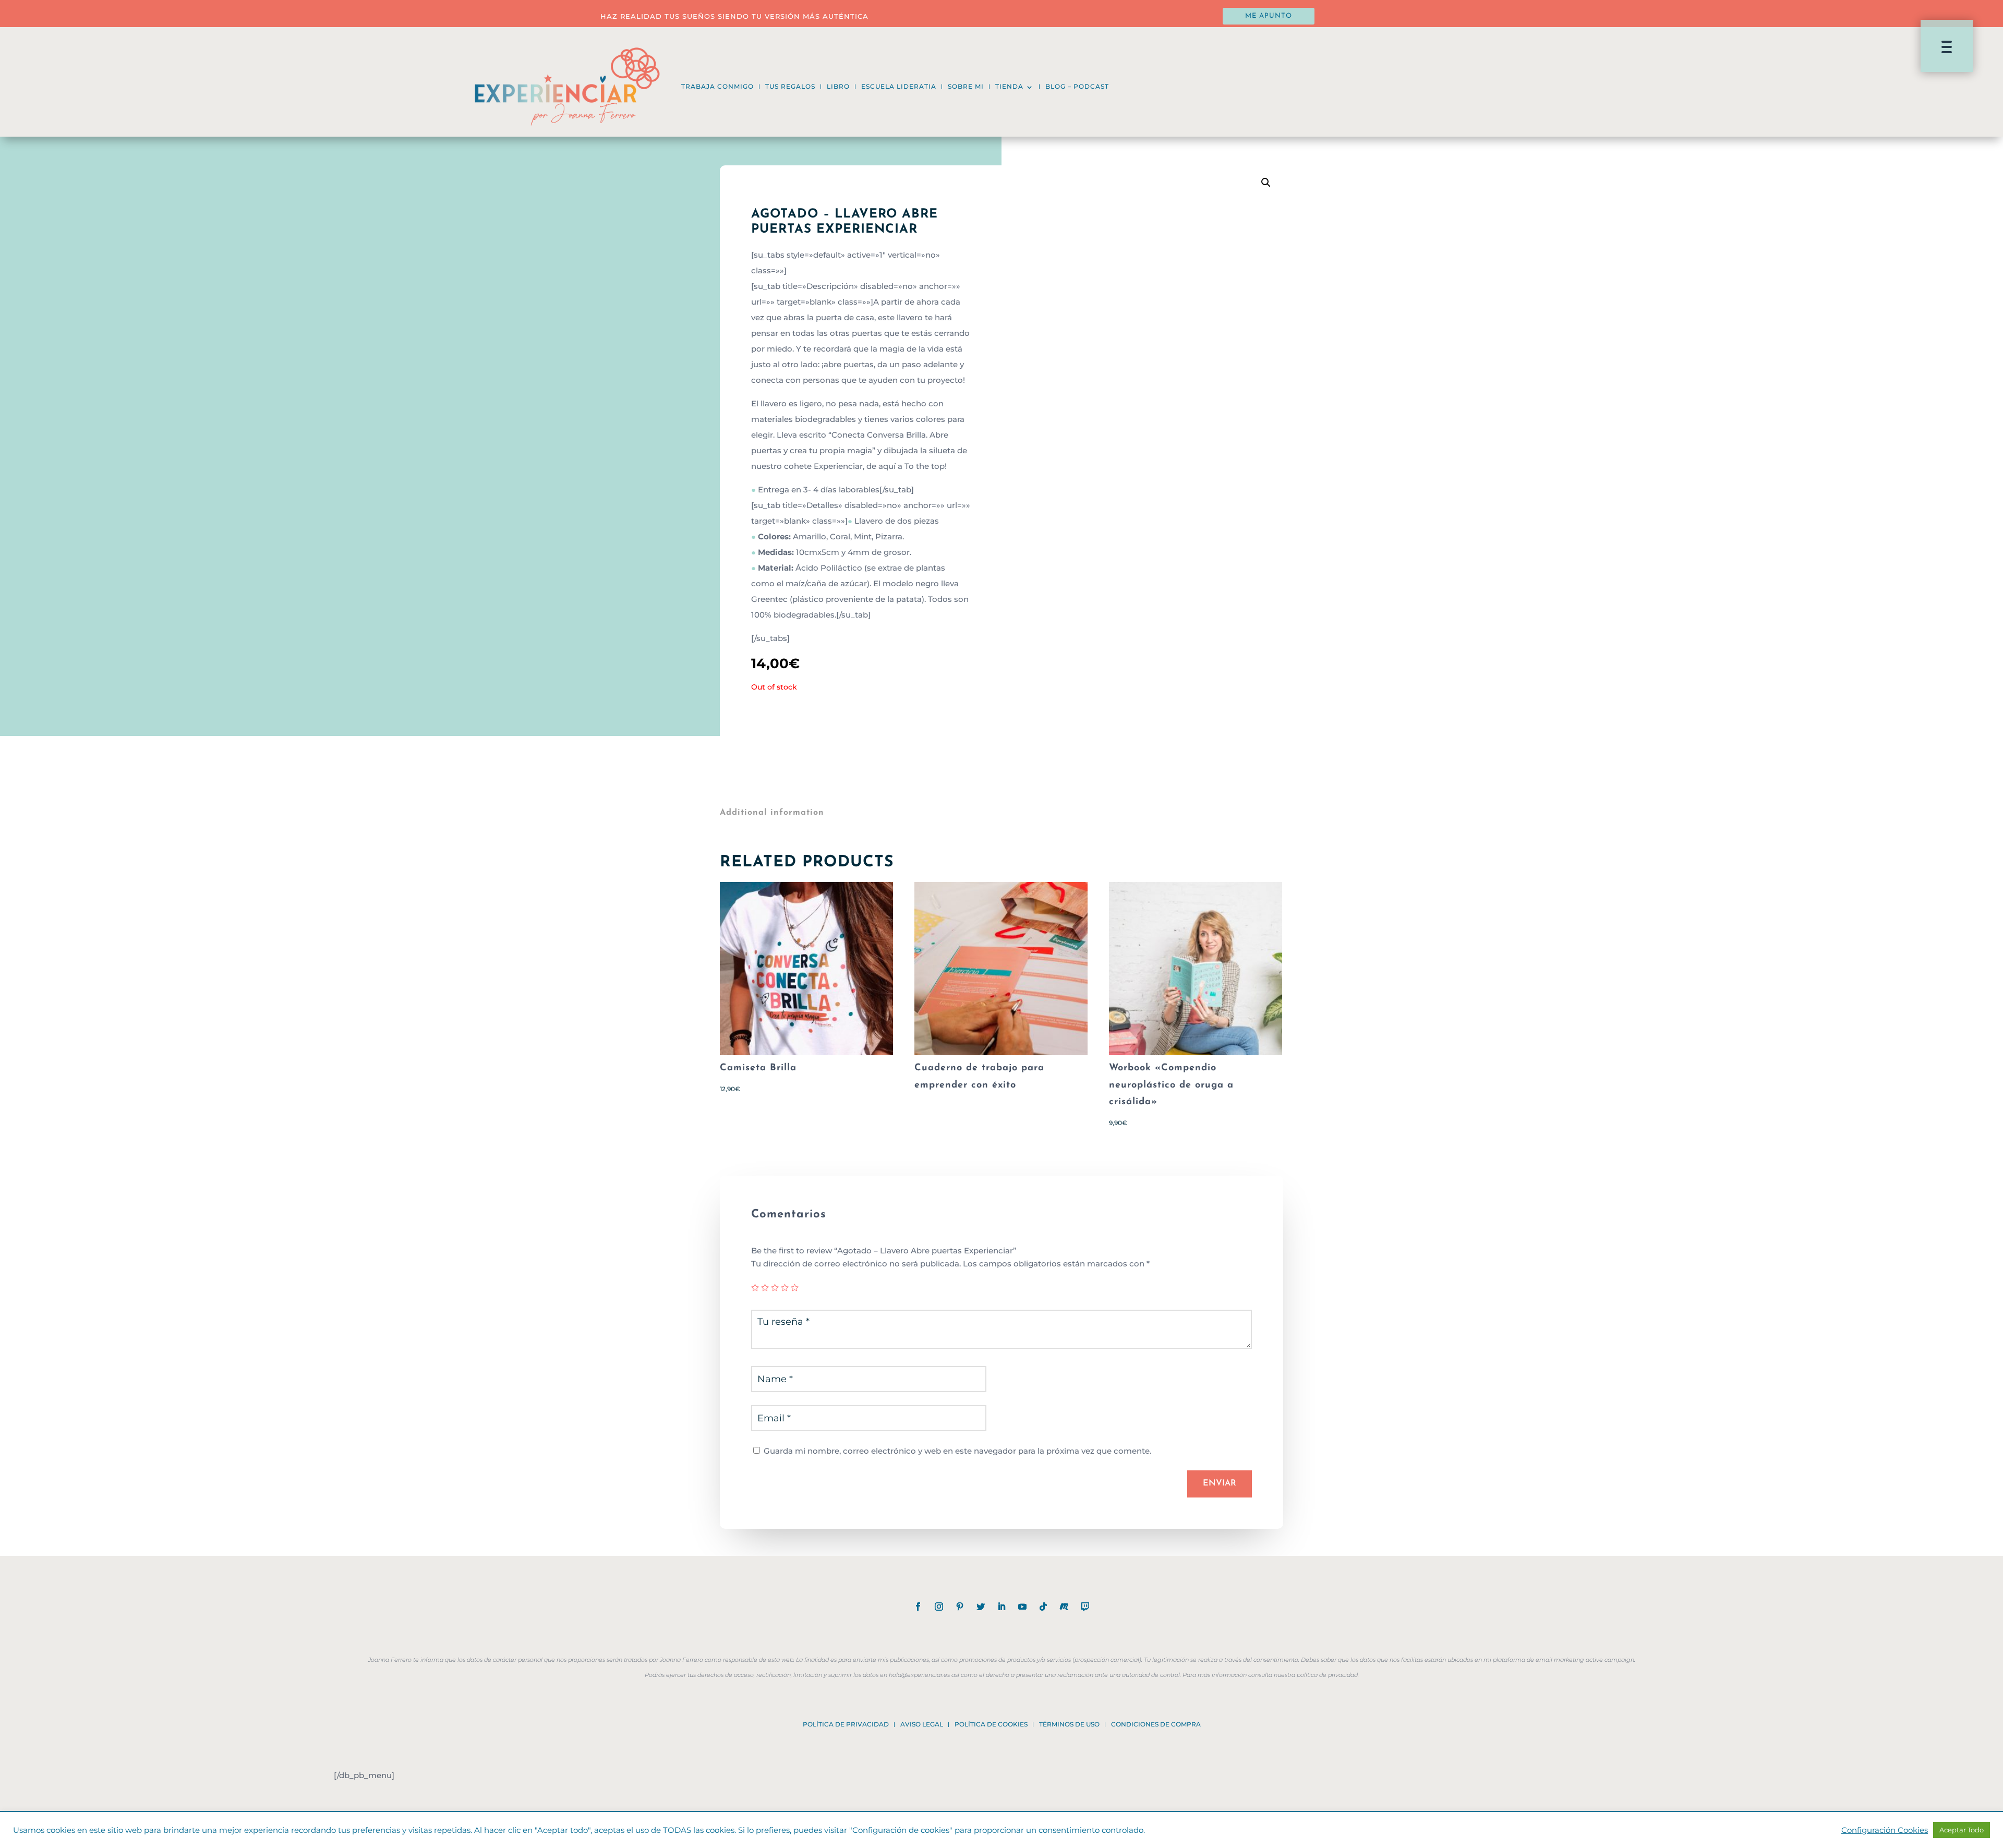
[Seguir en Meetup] (1064, 1607)
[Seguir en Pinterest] (960, 1607)
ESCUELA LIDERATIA (899, 86)
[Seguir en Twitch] (1085, 1607)
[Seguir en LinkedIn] (1001, 1607)
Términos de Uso (1069, 1724)
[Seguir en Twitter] (981, 1607)
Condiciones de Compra (1156, 1724)
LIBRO (838, 86)
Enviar (1220, 1483)
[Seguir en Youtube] (1022, 1607)
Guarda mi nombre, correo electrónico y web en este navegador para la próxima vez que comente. (957, 1451)
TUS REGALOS (790, 86)
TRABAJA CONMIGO (717, 86)
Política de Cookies (991, 1724)
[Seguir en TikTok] (1043, 1607)
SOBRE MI (966, 86)
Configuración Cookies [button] (1885, 1830)
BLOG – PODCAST (1077, 86)
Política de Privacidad (846, 1724)
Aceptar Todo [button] (1962, 1830)
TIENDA (1009, 86)
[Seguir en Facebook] (918, 1607)
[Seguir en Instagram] (939, 1607)
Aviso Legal (922, 1724)
